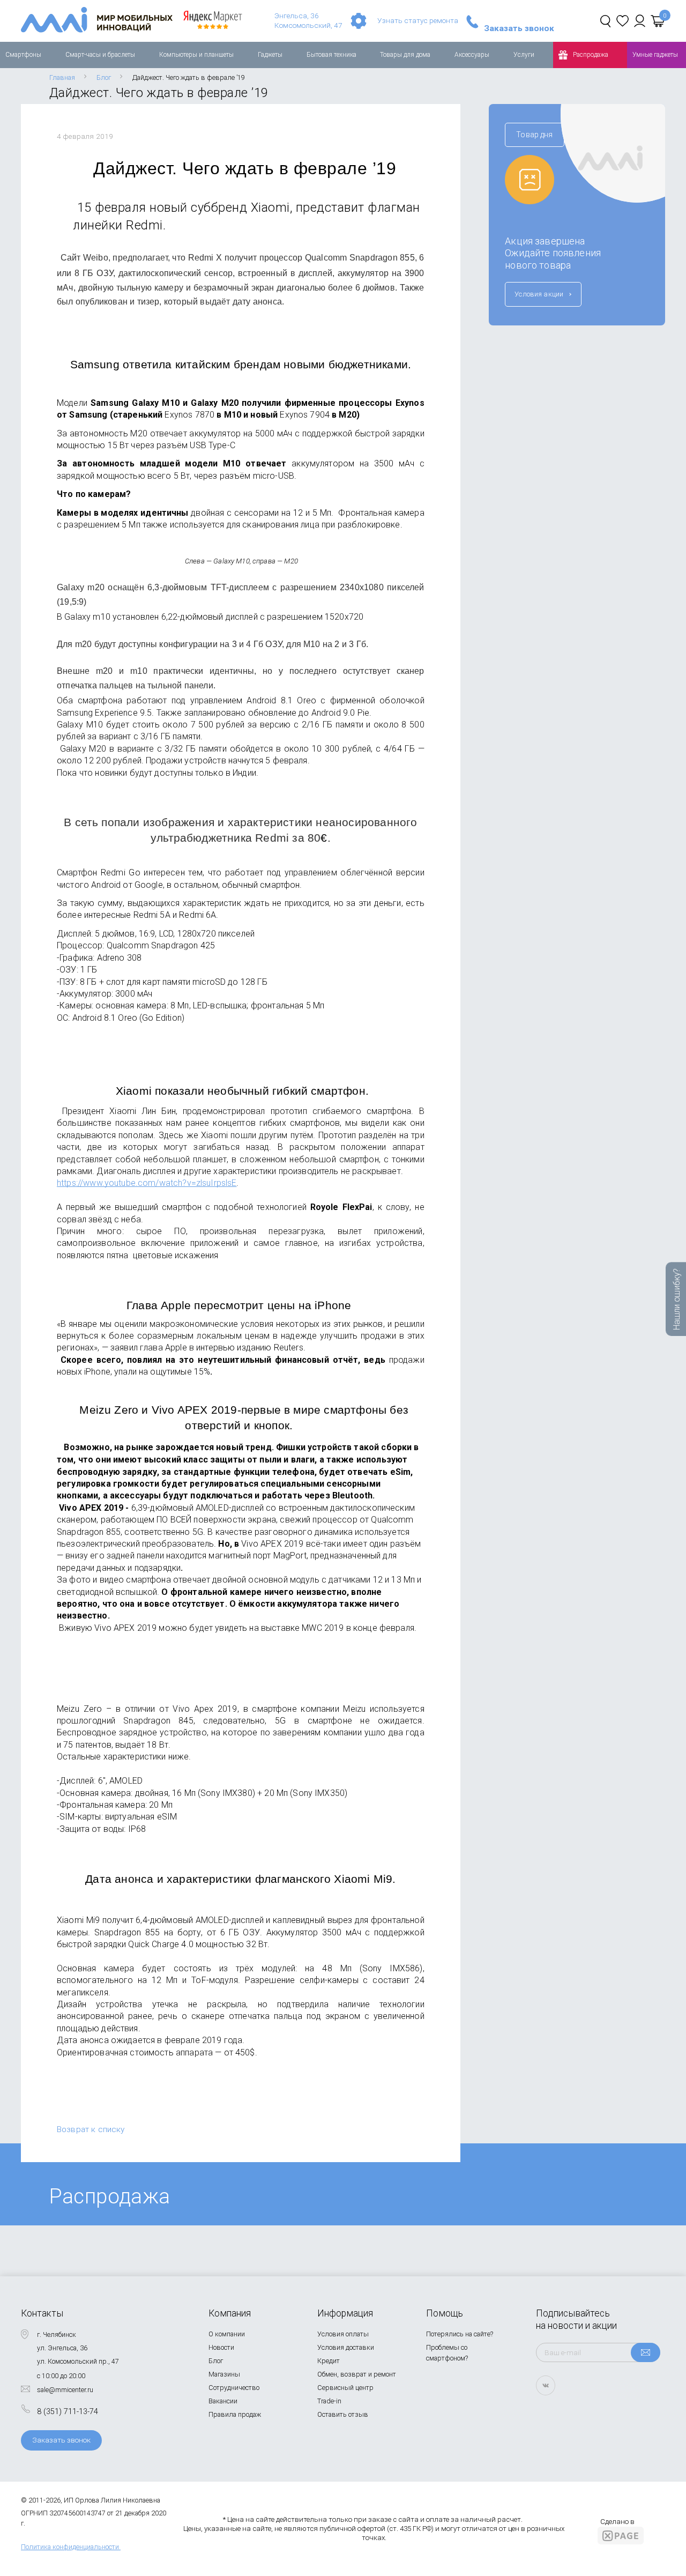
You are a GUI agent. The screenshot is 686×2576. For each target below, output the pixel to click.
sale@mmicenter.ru (65, 2390)
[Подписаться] (646, 2352)
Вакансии (223, 2401)
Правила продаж (235, 2414)
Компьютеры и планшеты (196, 55)
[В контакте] (546, 2385)
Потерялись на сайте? (460, 2334)
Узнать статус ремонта (418, 20)
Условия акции (539, 294)
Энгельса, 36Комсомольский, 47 (308, 20)
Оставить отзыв (343, 2414)
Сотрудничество (234, 2388)
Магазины (224, 2374)
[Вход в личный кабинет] (640, 21)
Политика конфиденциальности (70, 2547)
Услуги (524, 55)
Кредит (329, 2361)
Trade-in (329, 2401)
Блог (216, 2361)
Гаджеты (270, 55)
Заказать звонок (519, 29)
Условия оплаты (343, 2334)
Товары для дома (405, 55)
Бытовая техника (331, 55)
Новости (221, 2347)
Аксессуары (472, 55)
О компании (227, 2334)
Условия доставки (346, 2347)
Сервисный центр (345, 2388)
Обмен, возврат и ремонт (357, 2374)
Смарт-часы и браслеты (100, 55)
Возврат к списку (91, 2129)
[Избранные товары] (622, 21)
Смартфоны (23, 55)
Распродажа (591, 55)
